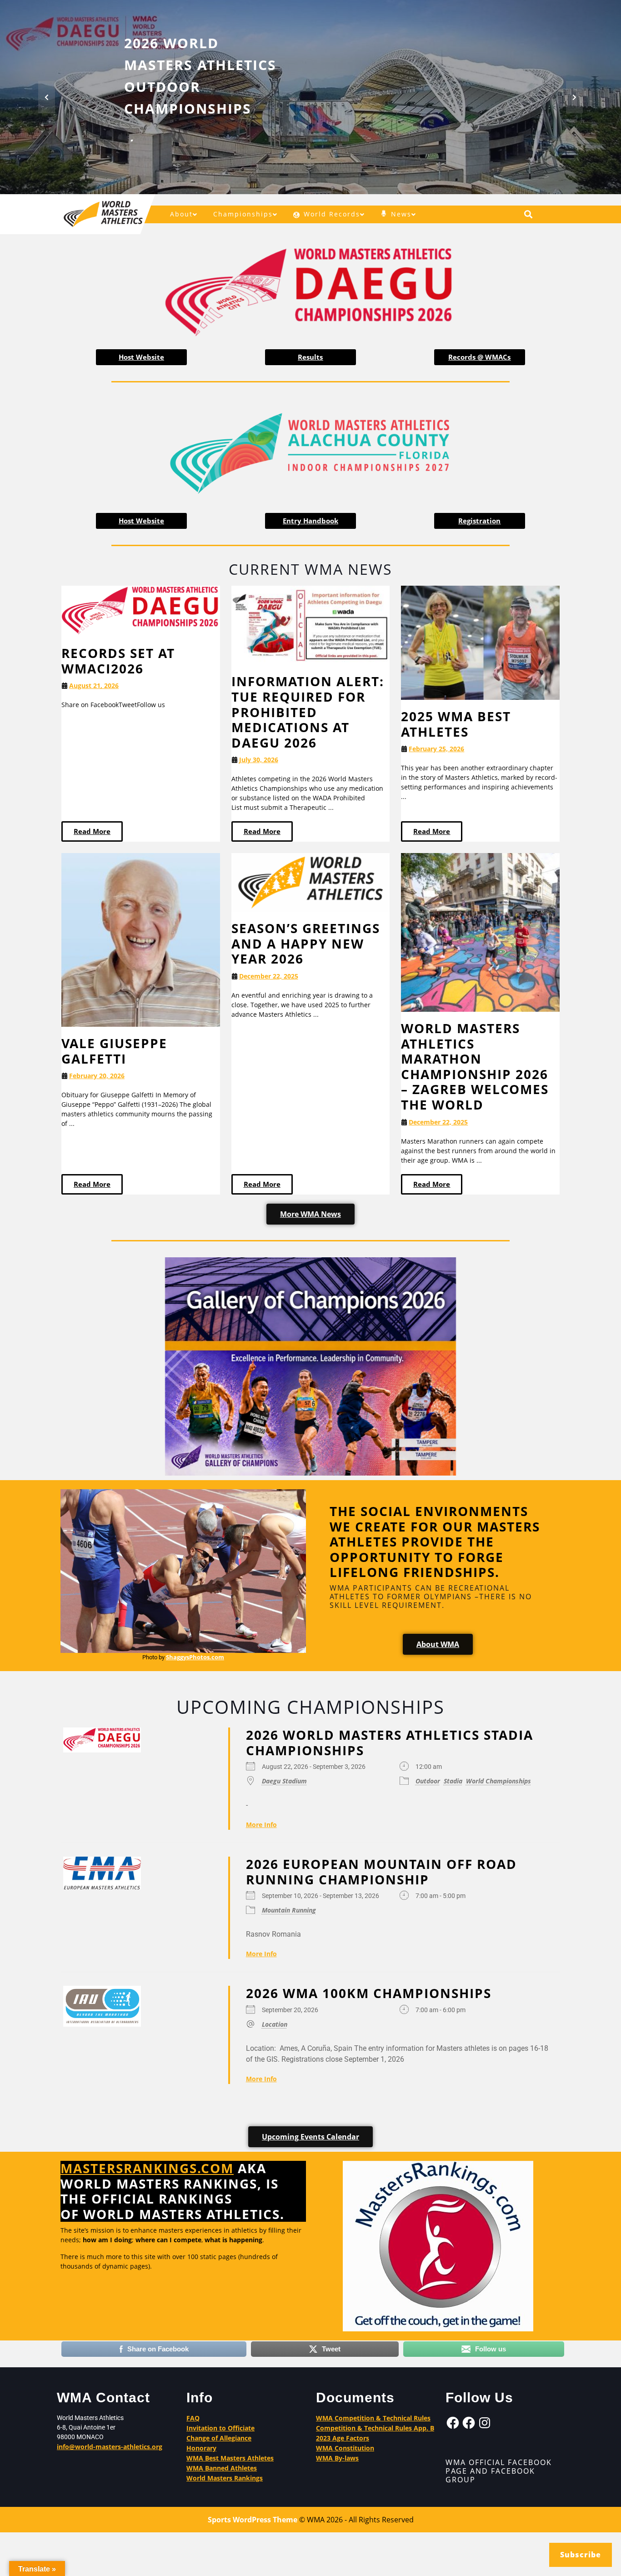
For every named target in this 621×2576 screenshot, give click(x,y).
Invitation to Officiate (220, 2428)
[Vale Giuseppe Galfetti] (141, 939)
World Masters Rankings (225, 2478)
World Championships (498, 1781)
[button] (47, 97)
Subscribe (581, 2555)
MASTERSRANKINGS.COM (147, 2168)
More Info (261, 1825)
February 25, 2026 (436, 749)
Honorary (201, 2448)
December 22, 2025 (269, 976)
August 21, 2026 (94, 685)
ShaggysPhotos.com (195, 1657)
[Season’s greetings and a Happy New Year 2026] (311, 882)
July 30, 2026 (259, 760)
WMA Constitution (345, 2448)
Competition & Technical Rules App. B (375, 2428)
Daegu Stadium (284, 1781)
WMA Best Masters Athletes (230, 2458)
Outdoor (428, 1781)
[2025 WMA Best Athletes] (480, 642)
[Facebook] (453, 2423)
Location (275, 2024)
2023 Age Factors (343, 2438)
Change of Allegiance (219, 2438)
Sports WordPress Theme (253, 2520)
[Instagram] (485, 2423)
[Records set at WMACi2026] (141, 610)
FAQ (193, 2418)
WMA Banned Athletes (222, 2468)
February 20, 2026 (97, 1076)
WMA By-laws (337, 2458)
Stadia (453, 1781)
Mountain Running (289, 1910)
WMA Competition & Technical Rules (373, 2418)
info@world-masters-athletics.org (110, 2447)
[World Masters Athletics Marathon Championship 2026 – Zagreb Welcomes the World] (480, 931)
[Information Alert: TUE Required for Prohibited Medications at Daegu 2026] (311, 625)
